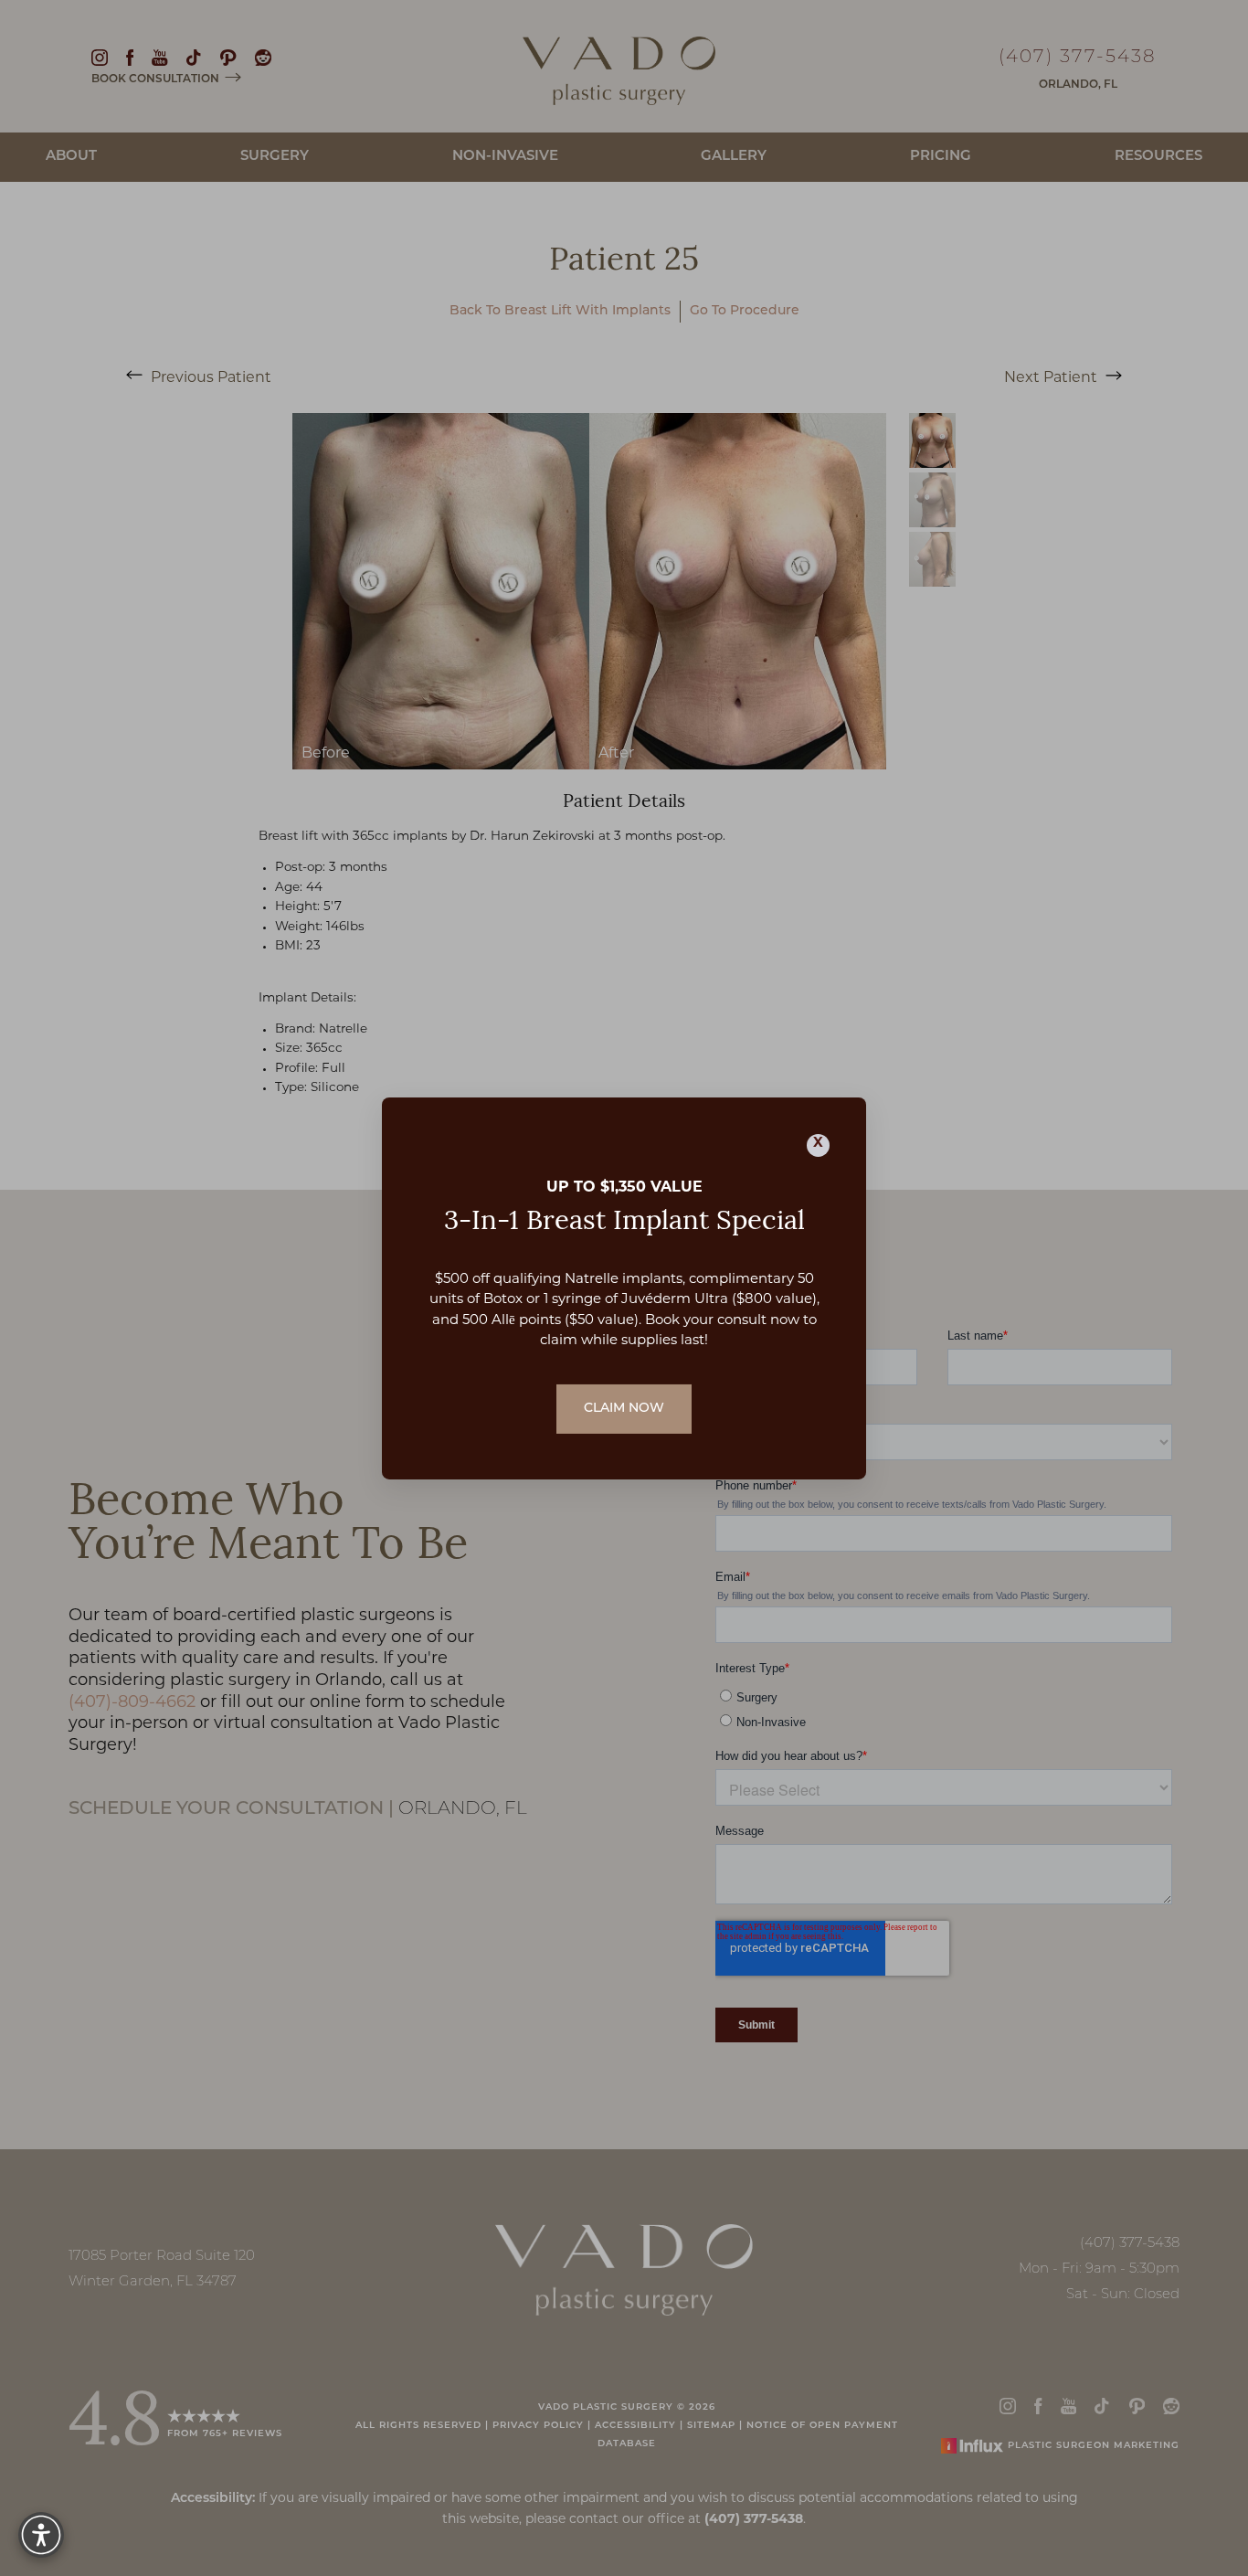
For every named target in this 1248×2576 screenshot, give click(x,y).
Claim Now (624, 1409)
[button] (41, 2535)
